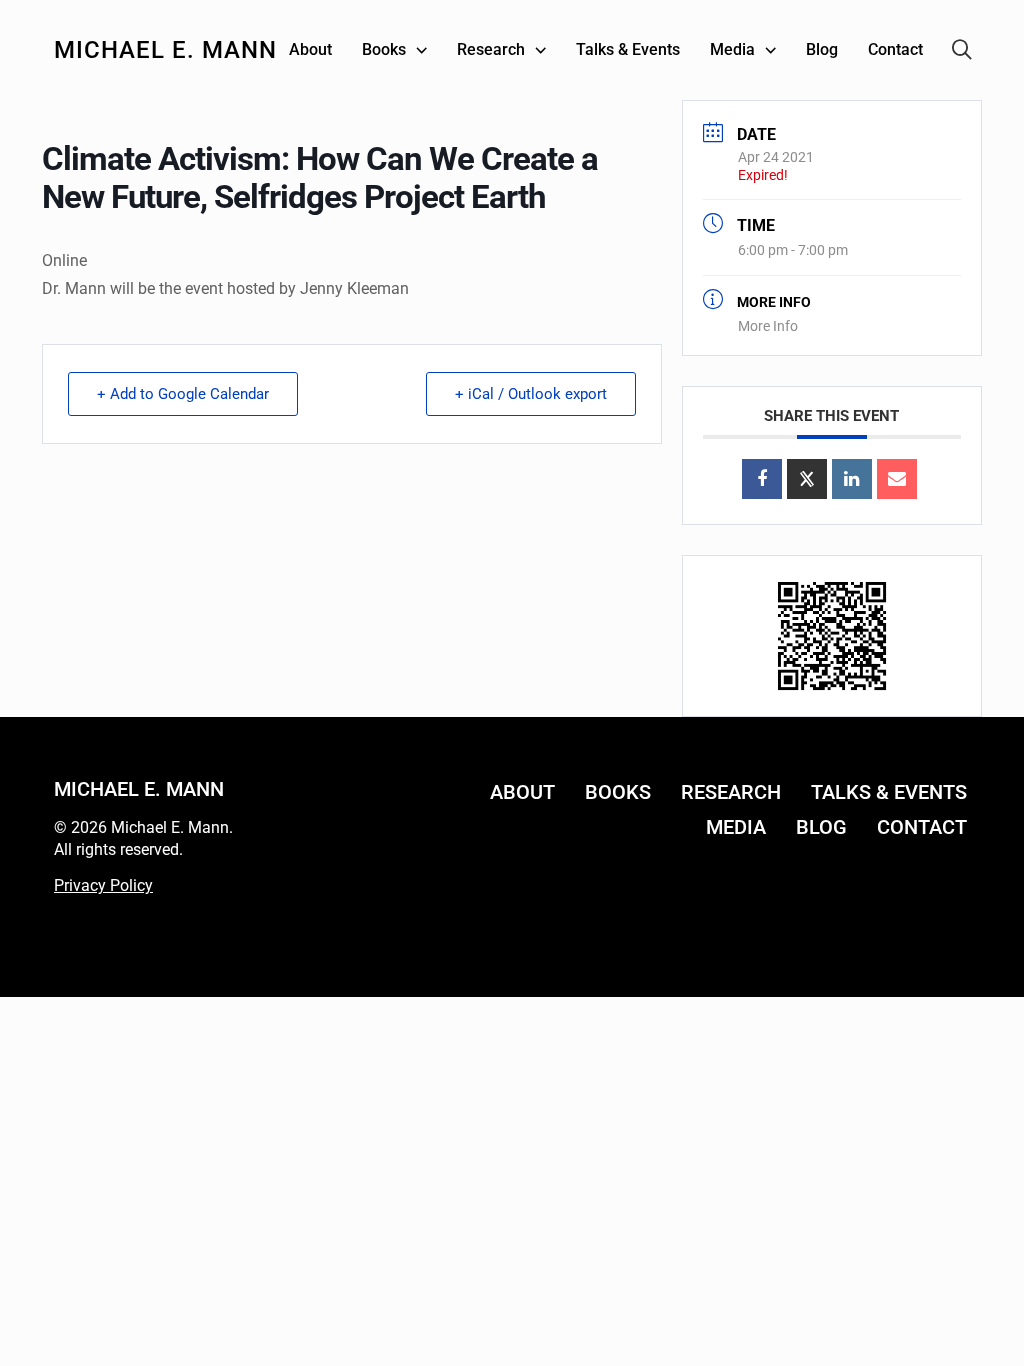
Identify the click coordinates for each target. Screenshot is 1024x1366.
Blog (821, 827)
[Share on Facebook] (762, 479)
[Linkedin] (852, 479)
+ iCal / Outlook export (531, 394)
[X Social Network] (807, 479)
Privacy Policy (103, 885)
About (522, 792)
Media (736, 827)
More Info (768, 326)
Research (731, 792)
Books (618, 792)
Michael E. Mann (165, 50)
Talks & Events (889, 792)
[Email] (897, 479)
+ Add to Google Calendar (183, 394)
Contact (922, 827)
